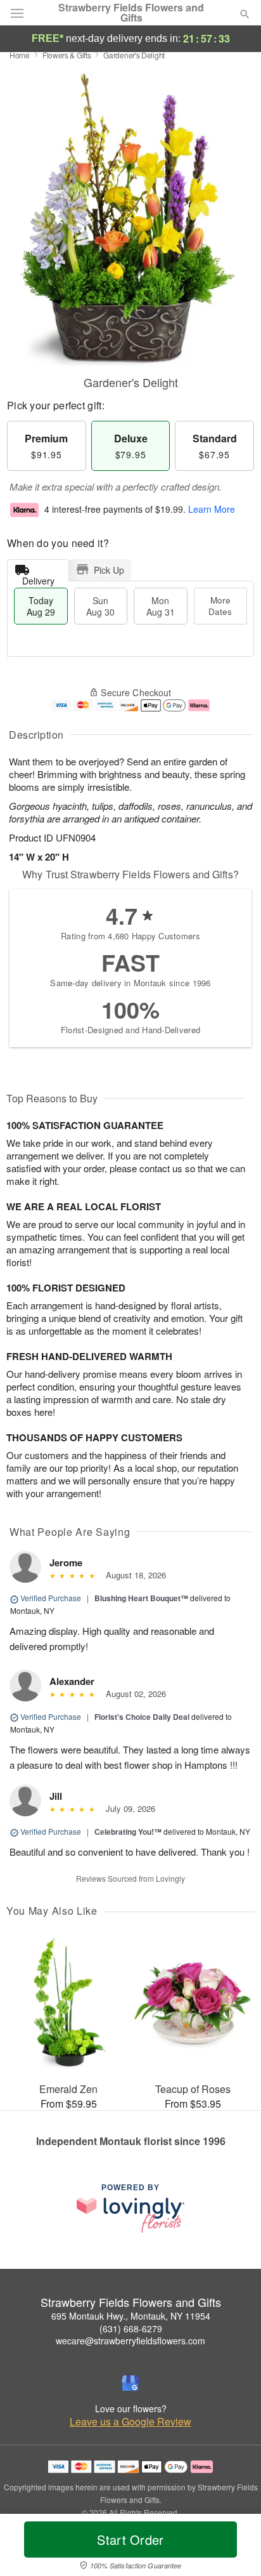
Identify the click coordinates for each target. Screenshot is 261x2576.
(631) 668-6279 (131, 2328)
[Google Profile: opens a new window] (130, 2383)
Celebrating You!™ (128, 1832)
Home (20, 55)
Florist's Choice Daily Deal (142, 1717)
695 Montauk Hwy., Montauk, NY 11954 (131, 2316)
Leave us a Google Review (130, 2422)
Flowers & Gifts (67, 55)
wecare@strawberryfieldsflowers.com (130, 2341)
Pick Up (109, 570)
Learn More (212, 509)
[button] (234, 2547)
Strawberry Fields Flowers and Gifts (131, 13)
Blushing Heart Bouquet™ (141, 1598)
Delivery (38, 578)
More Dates (220, 606)
